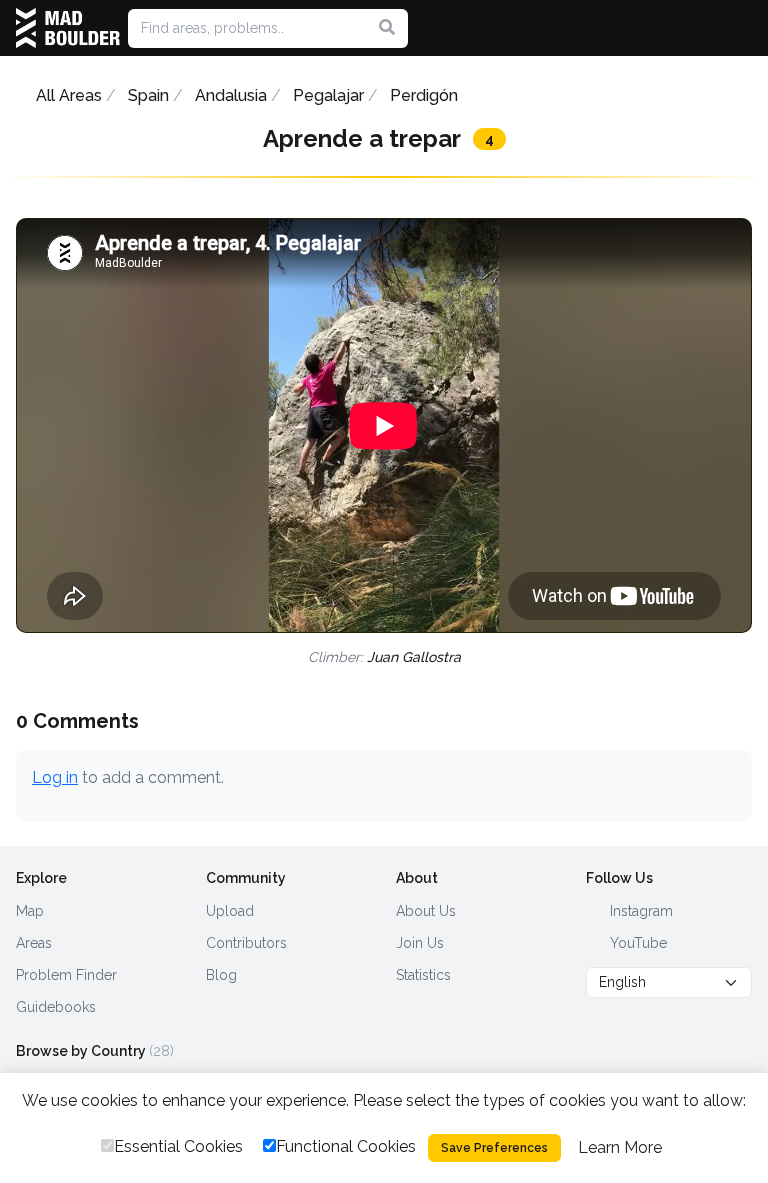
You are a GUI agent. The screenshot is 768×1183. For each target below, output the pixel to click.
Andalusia (231, 95)
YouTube (636, 943)
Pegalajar (328, 95)
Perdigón (424, 95)
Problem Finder (66, 975)
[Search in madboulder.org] (387, 28)
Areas (34, 943)
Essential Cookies (178, 1146)
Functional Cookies (346, 1146)
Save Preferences (494, 1148)
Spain (148, 95)
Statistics (423, 975)
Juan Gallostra (414, 657)
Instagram (639, 911)
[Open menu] (744, 28)
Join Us (420, 943)
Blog (221, 975)
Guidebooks (56, 1007)
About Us (426, 911)
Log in (55, 777)
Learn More (620, 1147)
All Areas (69, 95)
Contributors (246, 943)
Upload (230, 911)
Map (30, 911)
